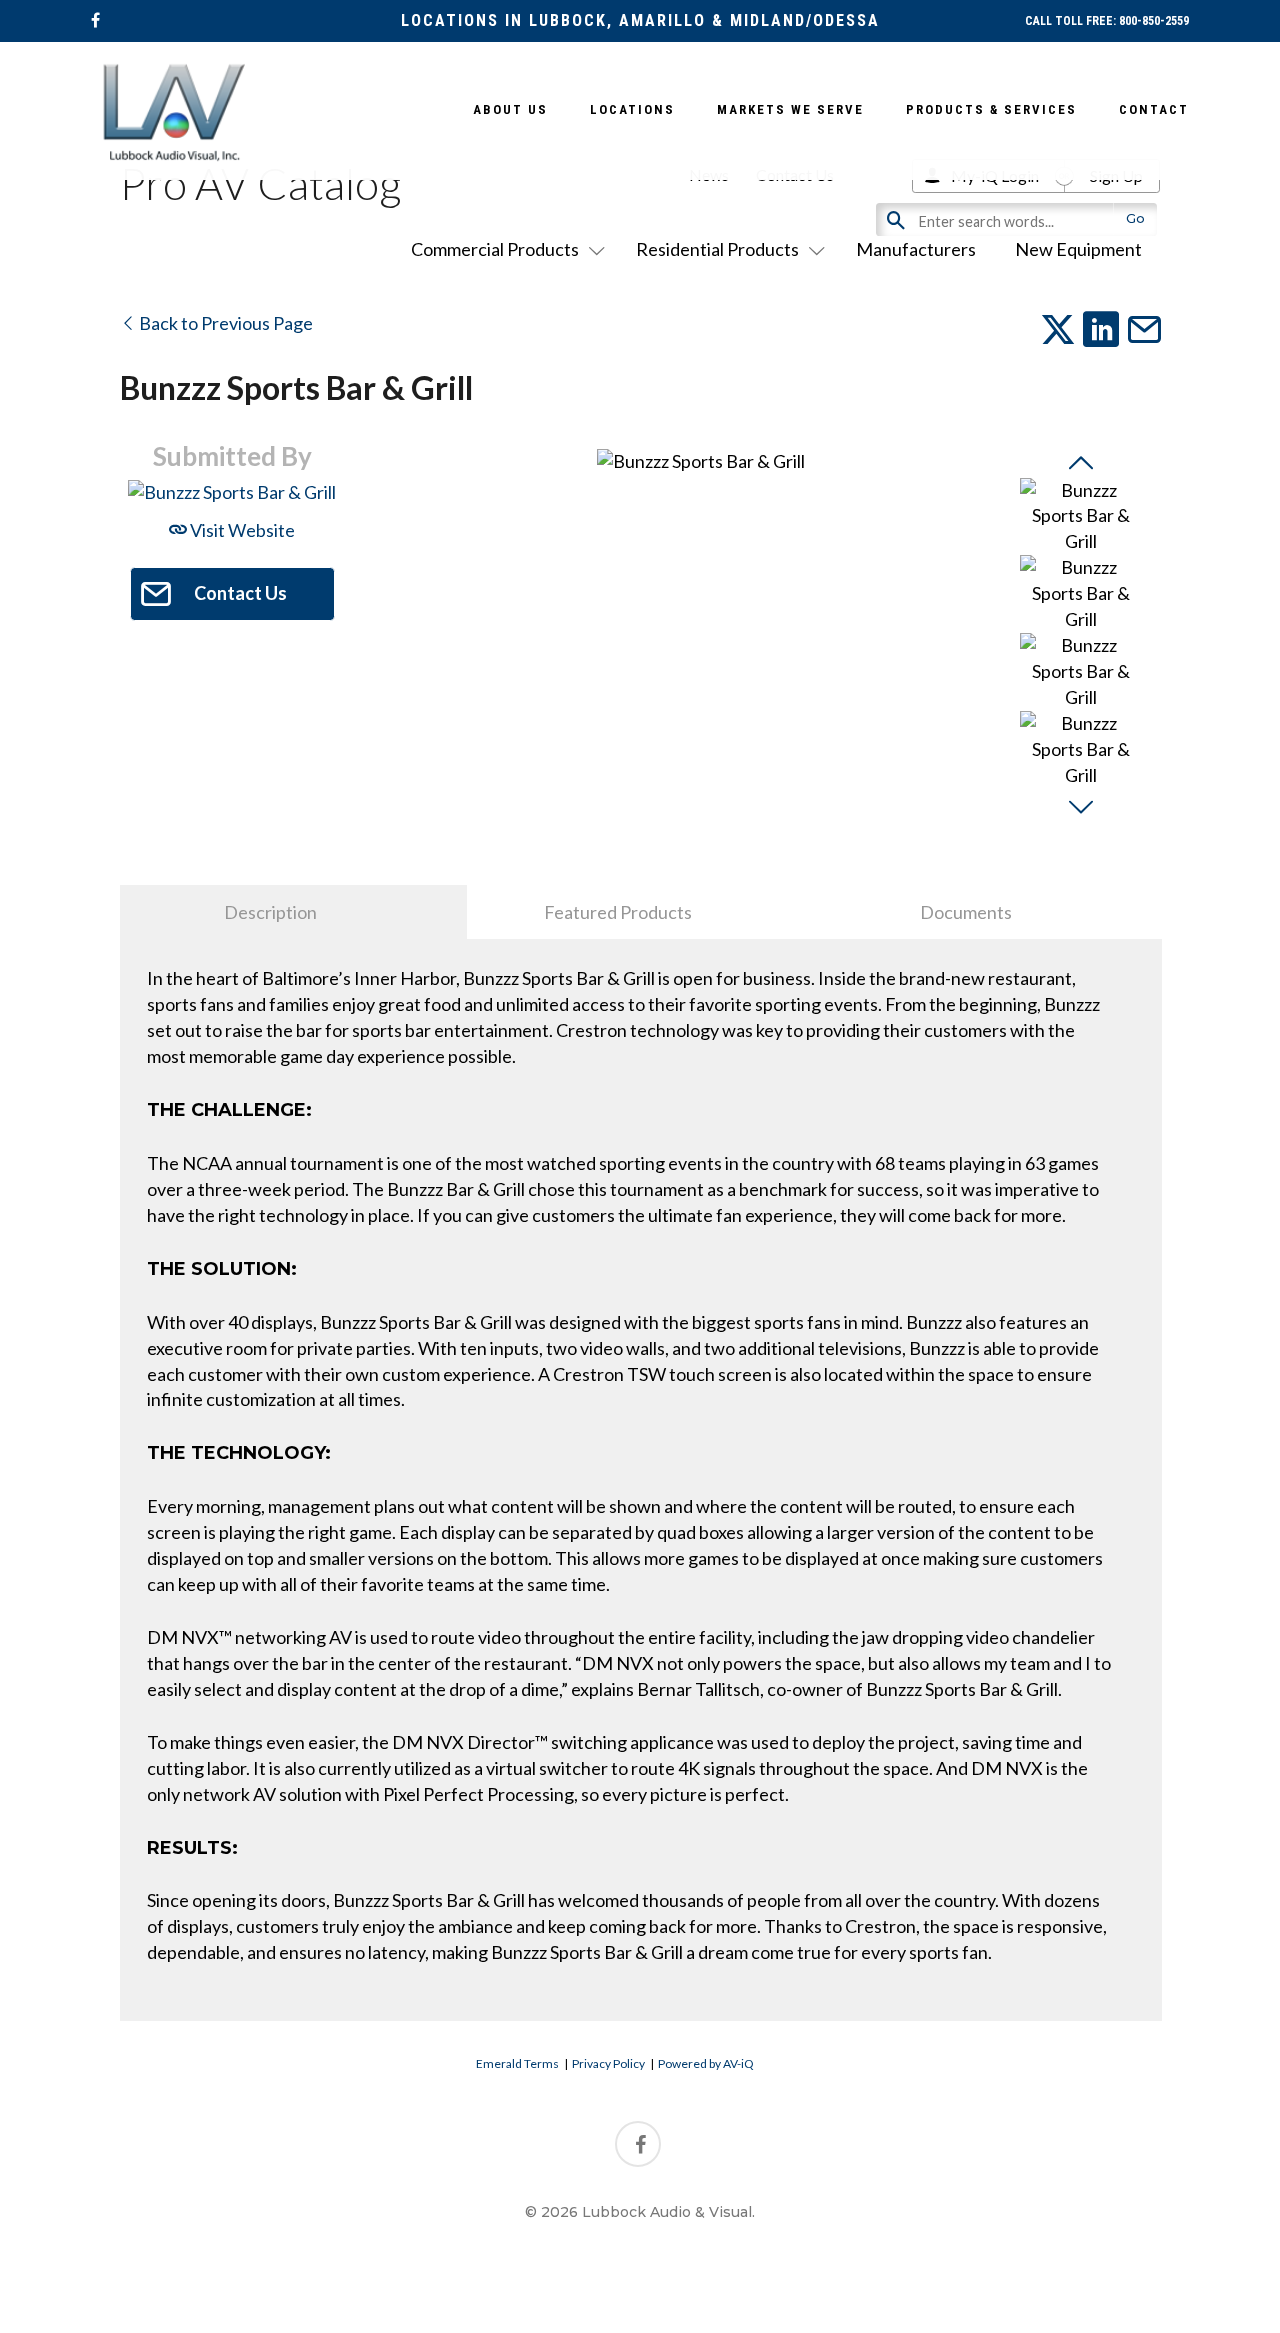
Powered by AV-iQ (706, 2063)
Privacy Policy (608, 2063)
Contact (1154, 109)
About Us (510, 109)
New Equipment (1078, 249)
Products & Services (991, 109)
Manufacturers (916, 249)
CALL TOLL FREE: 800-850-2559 (1107, 21)
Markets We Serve (790, 109)
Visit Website (241, 530)
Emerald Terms (517, 2063)
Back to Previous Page (224, 323)
